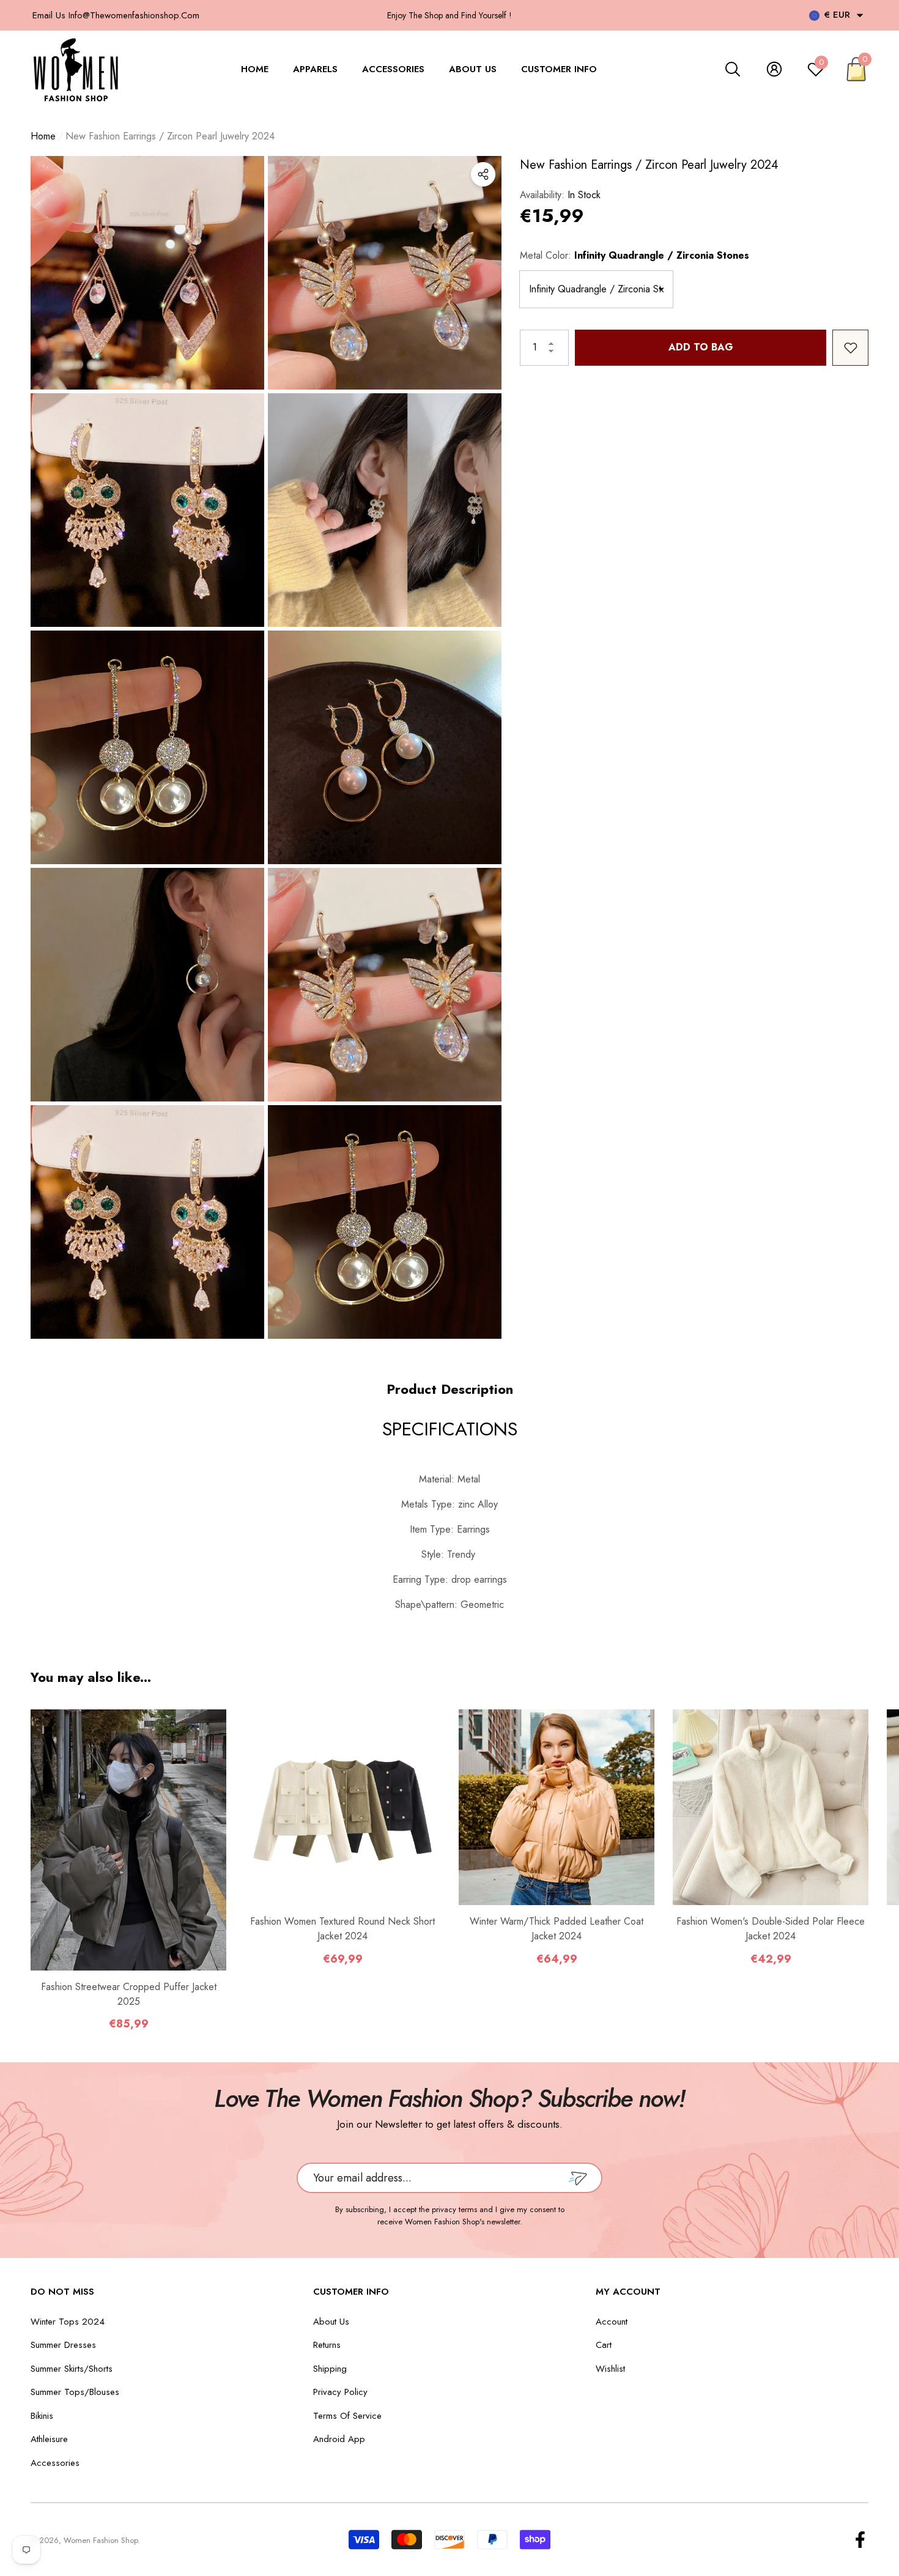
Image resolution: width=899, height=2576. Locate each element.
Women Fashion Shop (101, 2540)
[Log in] (774, 69)
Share (483, 174)
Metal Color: (634, 255)
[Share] (483, 174)
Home (43, 136)
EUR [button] (837, 15)
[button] (860, 15)
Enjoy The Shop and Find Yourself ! (449, 15)
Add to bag (701, 347)
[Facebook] (860, 2540)
